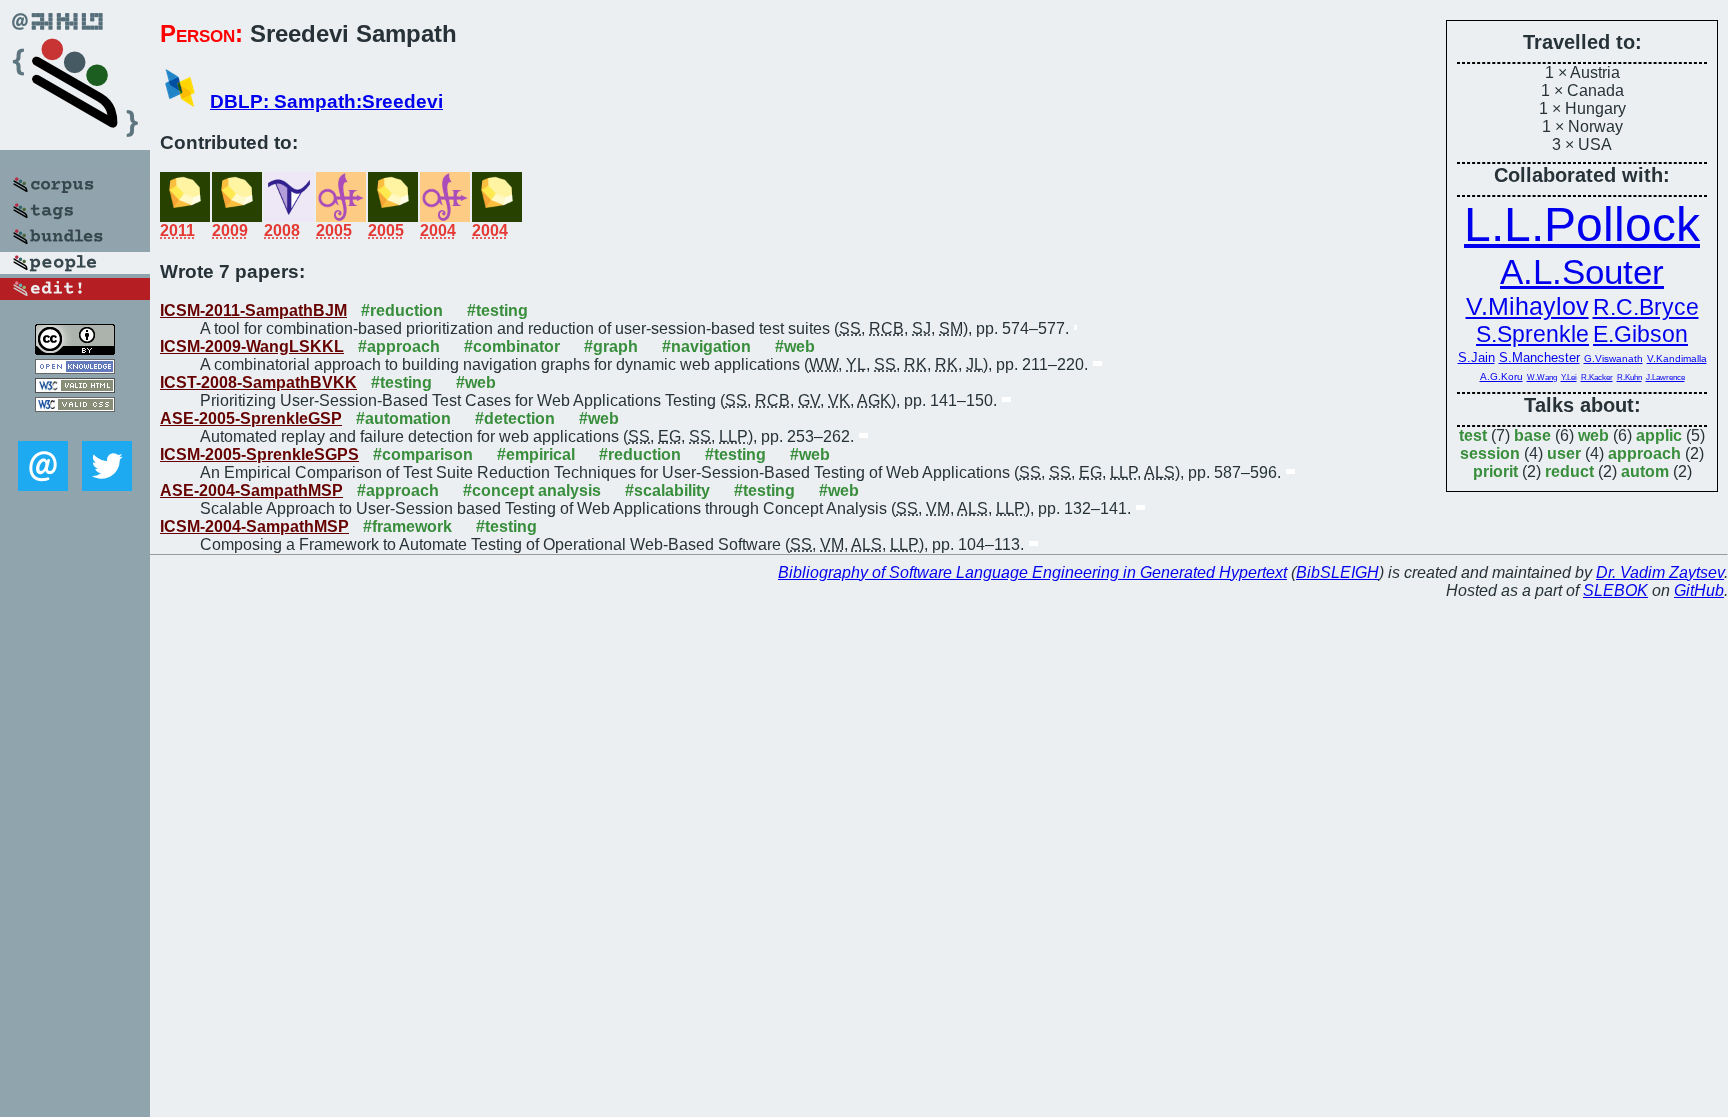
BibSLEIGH (1337, 572)
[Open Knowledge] (75, 368)
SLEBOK (1615, 590)
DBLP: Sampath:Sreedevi (326, 101)
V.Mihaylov (1527, 306)
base (1532, 435)
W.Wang (1542, 377)
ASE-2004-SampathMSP (251, 490)
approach (1644, 453)
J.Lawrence (1665, 377)
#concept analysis (532, 490)
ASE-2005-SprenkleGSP (251, 418)
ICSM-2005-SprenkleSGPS (259, 454)
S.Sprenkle (1532, 334)
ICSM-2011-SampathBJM (253, 310)
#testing (497, 310)
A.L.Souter (1582, 271)
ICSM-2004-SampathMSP (254, 526)
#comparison (423, 454)
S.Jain (1476, 358)
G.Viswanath (1613, 358)
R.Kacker (1597, 377)
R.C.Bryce (1646, 307)
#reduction (402, 310)
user (1564, 453)
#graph (611, 346)
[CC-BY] (75, 349)
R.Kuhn (1629, 377)
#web (795, 346)
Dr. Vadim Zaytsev (1660, 572)
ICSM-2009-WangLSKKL (252, 346)
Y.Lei (1569, 377)
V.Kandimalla (1677, 358)
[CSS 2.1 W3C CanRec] (75, 426)
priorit (1495, 471)
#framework (407, 526)
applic (1659, 435)
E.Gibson (1640, 334)
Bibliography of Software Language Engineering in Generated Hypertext (1032, 572)
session (1490, 453)
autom (1645, 471)
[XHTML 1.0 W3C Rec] (75, 387)
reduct (1569, 471)
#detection (515, 418)
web (1593, 435)
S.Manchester (1539, 358)
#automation (403, 418)
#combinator (512, 346)
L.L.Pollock (1582, 224)
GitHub (1699, 590)
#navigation (706, 346)
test (1473, 435)
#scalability (667, 490)
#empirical (536, 454)
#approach (399, 346)
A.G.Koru (1501, 376)
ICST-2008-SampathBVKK (258, 382)
